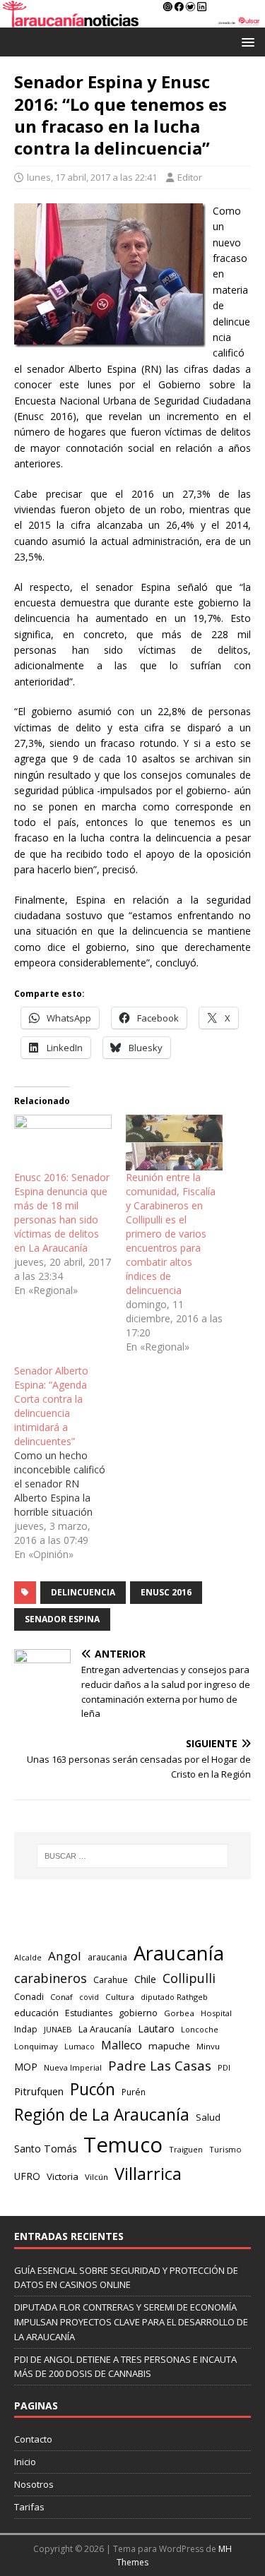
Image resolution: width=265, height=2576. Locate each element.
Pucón (93, 2089)
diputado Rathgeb (174, 1997)
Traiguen (186, 2149)
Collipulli (189, 1978)
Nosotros (34, 2484)
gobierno (138, 2013)
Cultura (120, 1997)
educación (36, 2013)
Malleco (122, 2045)
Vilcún (96, 2177)
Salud (208, 2117)
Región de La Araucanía (102, 2115)
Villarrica (148, 2174)
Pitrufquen (39, 2091)
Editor (190, 177)
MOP (26, 2067)
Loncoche (200, 2029)
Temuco (123, 2145)
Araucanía (179, 1953)
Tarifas (29, 2507)
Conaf (61, 1997)
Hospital (216, 2013)
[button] (246, 41)
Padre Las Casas (160, 2066)
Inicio (25, 2462)
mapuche (169, 2046)
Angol (65, 1956)
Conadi (29, 1996)
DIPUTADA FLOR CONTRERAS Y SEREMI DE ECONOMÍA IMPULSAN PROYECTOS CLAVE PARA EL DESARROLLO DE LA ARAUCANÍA (131, 2322)
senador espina (62, 1619)
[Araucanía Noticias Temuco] (132, 19)
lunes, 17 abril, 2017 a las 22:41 (92, 177)
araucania (107, 1957)
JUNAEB (58, 2029)
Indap (26, 2029)
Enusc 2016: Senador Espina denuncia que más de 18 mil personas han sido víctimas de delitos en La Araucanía (62, 1212)
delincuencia (83, 1592)
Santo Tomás (46, 2149)
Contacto (33, 2439)
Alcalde (28, 1958)
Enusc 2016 (166, 1592)
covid (89, 1997)
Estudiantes (89, 2013)
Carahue (111, 1980)
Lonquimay (36, 2046)
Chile (145, 1979)
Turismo (225, 2149)
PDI (224, 2067)
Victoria (63, 2176)
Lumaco (79, 2046)
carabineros (51, 1978)
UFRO (27, 2176)
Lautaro (156, 2029)
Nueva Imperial (73, 2067)
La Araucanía (105, 2029)
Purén (134, 2092)
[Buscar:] (133, 1856)
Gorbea (179, 2013)
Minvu (208, 2046)
